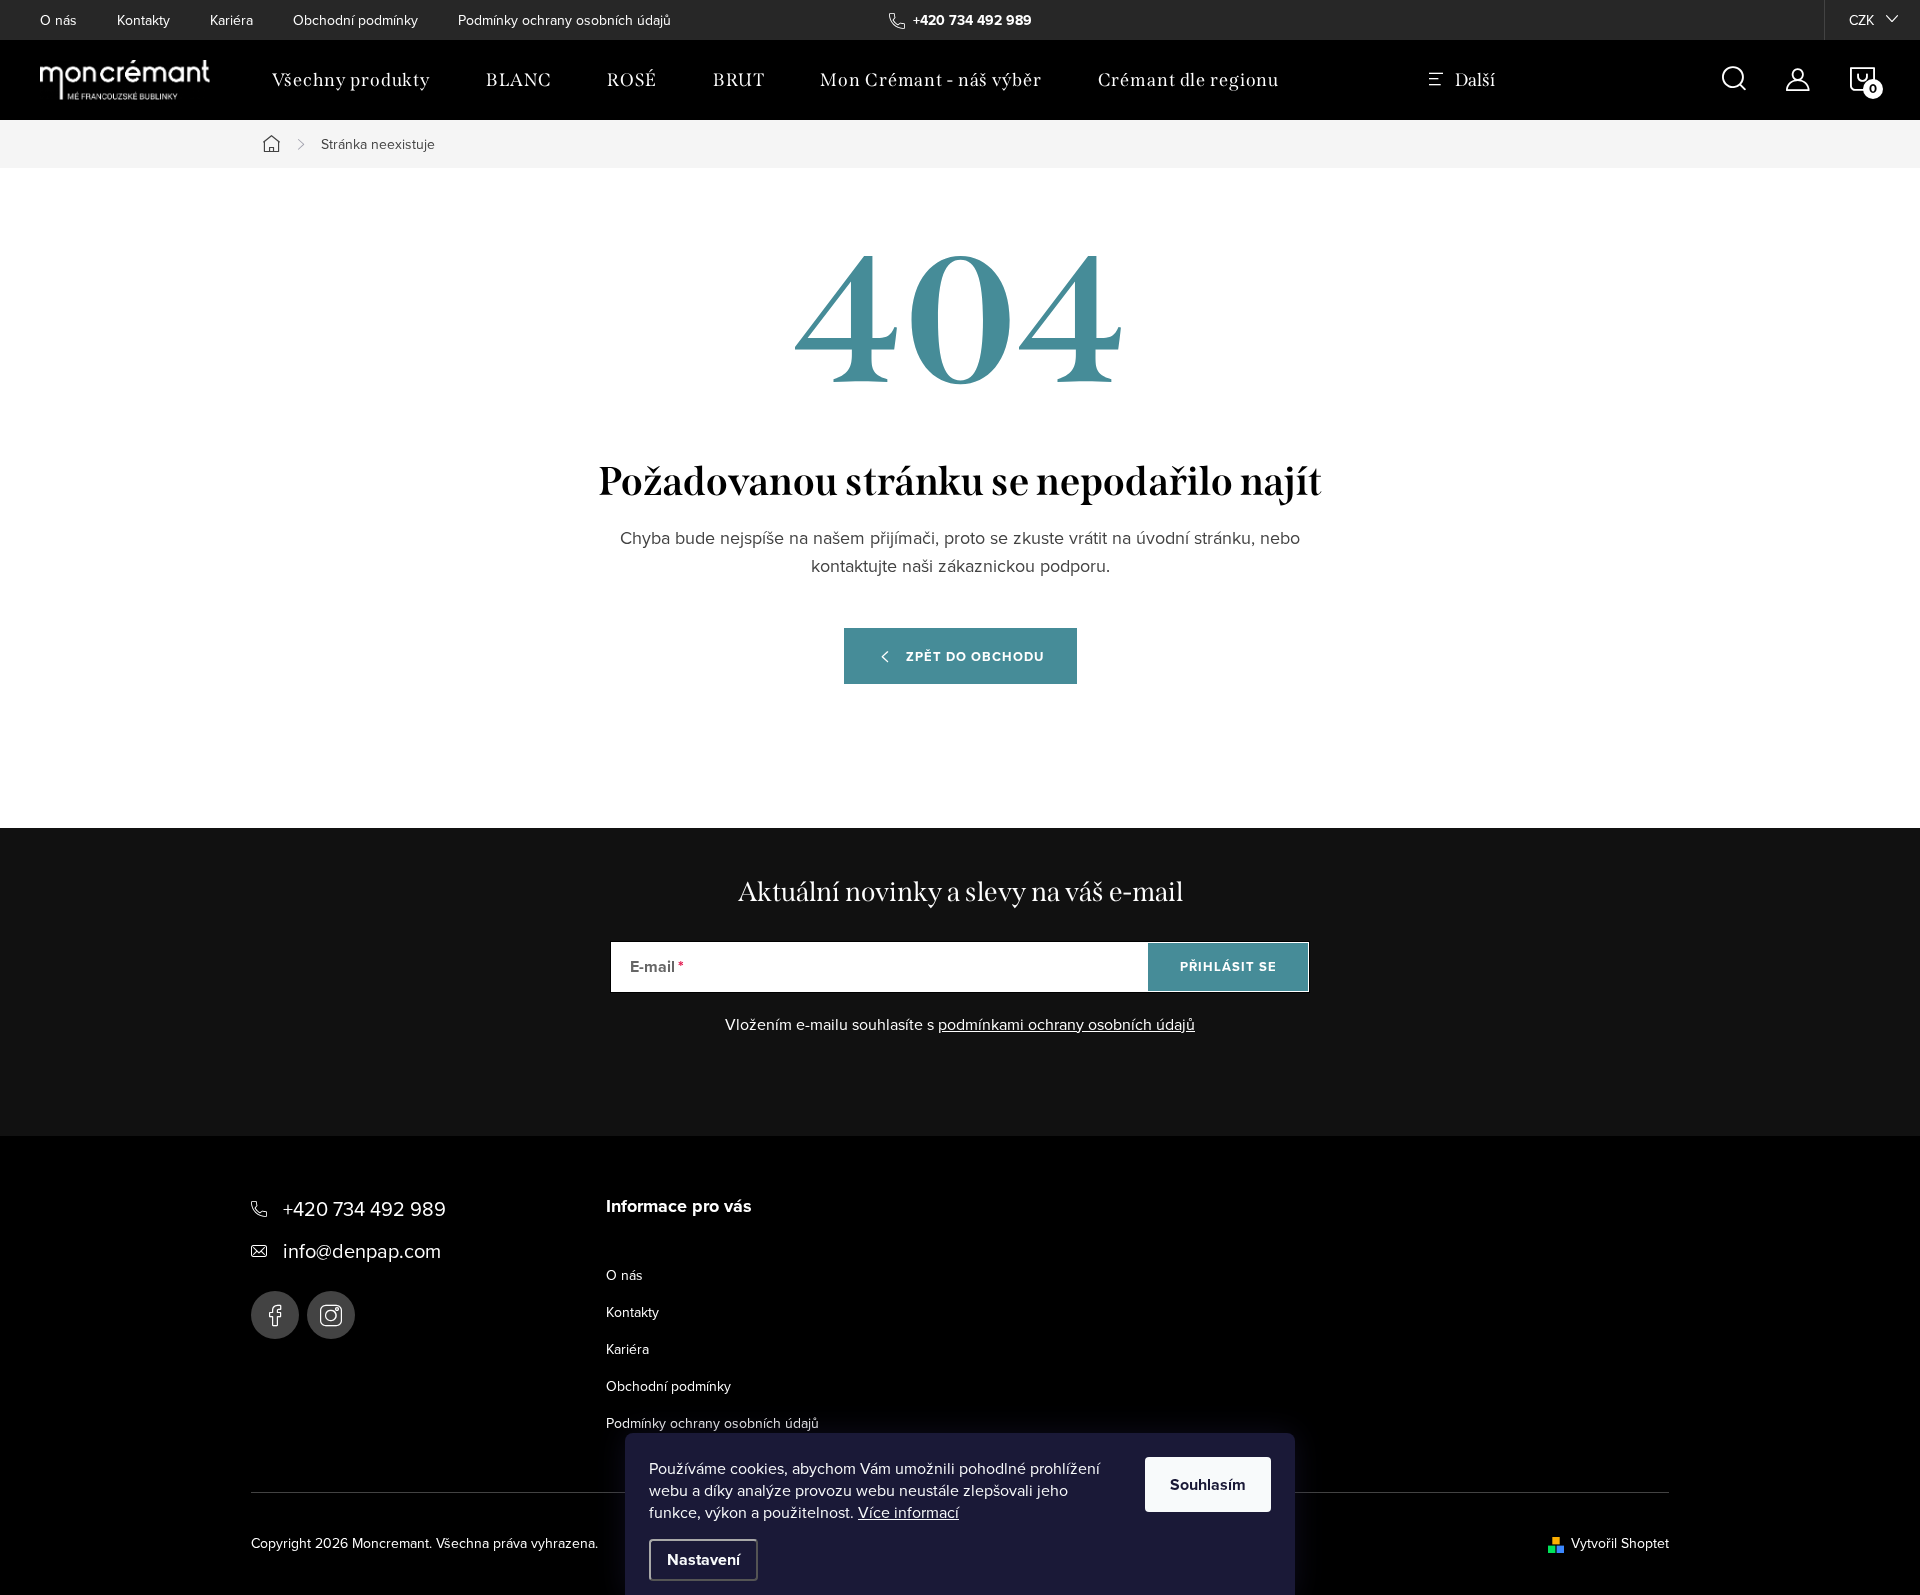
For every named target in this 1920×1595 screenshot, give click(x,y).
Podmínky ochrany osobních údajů (564, 20)
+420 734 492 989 (364, 1208)
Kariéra (231, 20)
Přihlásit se (1228, 966)
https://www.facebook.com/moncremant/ (275, 1315)
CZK (1861, 20)
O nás (58, 20)
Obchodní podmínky (355, 20)
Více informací (908, 1512)
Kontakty (143, 20)
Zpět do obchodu (975, 656)
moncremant (331, 1315)
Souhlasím (1208, 1484)
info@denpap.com (362, 1250)
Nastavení (703, 1559)
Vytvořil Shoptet (1620, 1543)
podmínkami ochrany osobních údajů (1066, 1024)
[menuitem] (351, 80)
